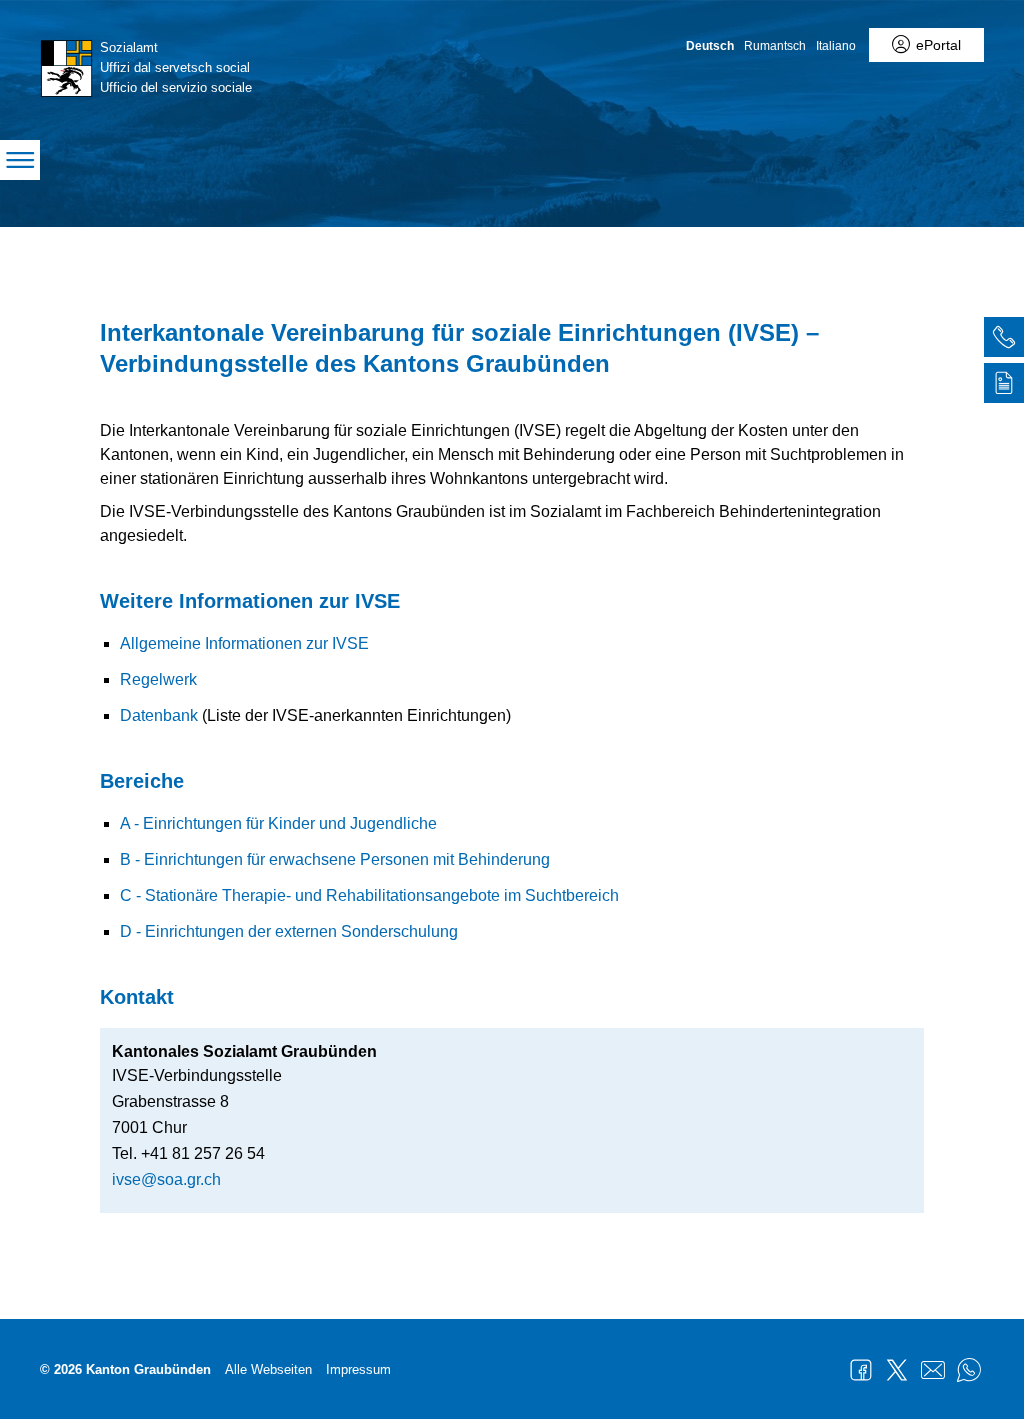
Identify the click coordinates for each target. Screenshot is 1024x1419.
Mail (933, 1370)
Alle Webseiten (268, 1369)
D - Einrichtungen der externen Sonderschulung (289, 931)
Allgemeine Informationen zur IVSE (244, 643)
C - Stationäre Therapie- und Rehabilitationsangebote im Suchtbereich (369, 895)
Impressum (358, 1369)
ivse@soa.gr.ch (166, 1179)
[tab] (1004, 340)
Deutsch (710, 46)
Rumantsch (775, 46)
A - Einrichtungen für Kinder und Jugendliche (278, 823)
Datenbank (159, 715)
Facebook (861, 1370)
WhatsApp (969, 1370)
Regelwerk (158, 679)
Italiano (836, 46)
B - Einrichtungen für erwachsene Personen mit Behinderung (335, 859)
